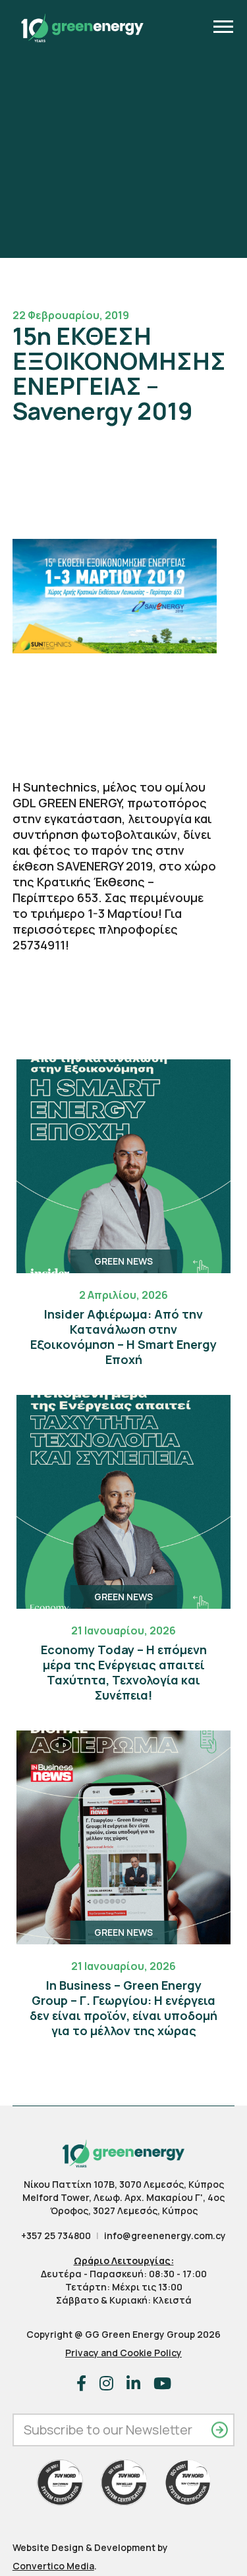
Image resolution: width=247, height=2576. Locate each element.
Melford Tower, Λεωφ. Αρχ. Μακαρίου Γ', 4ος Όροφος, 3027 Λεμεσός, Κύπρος (123, 2204)
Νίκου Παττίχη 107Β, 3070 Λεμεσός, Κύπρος (124, 2184)
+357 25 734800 (56, 2235)
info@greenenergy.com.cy (165, 2235)
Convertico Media (53, 2566)
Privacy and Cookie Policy (123, 2353)
